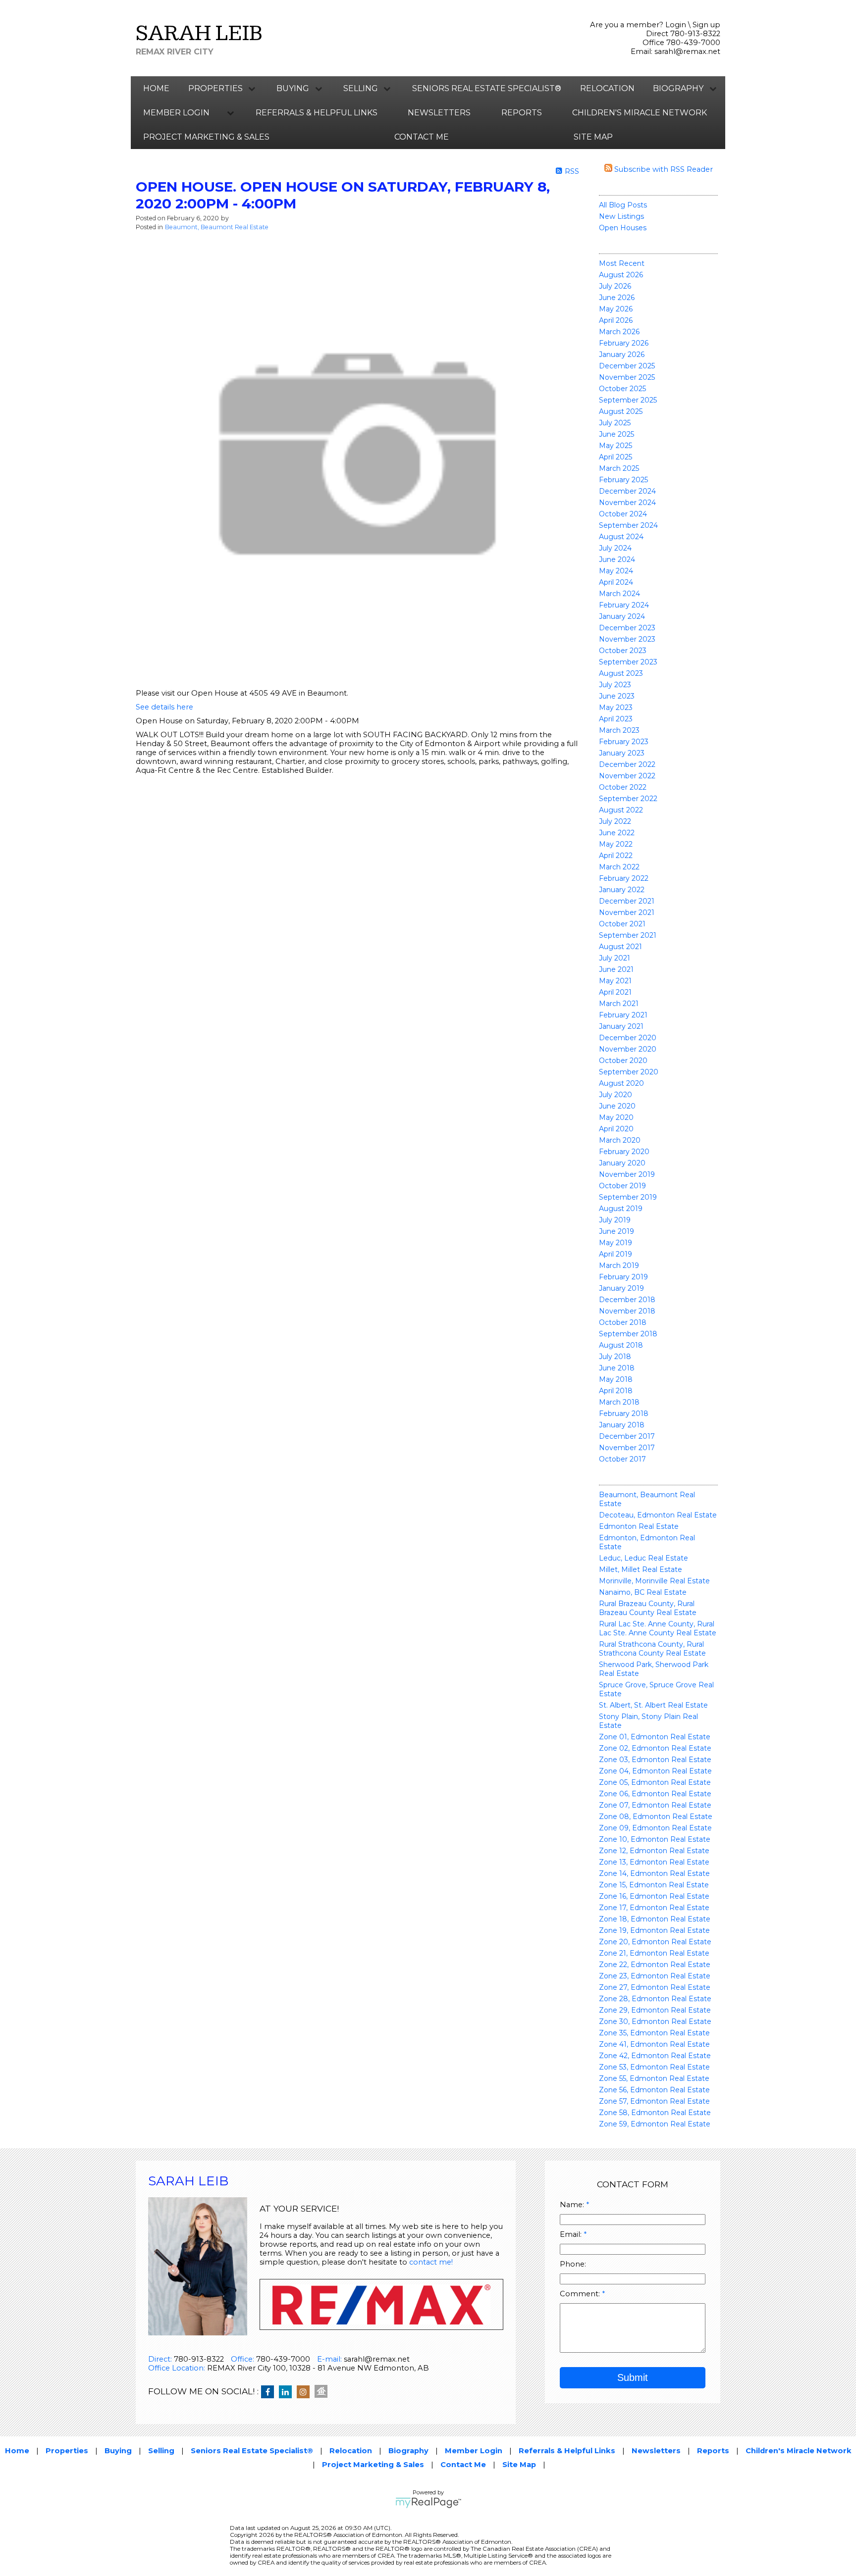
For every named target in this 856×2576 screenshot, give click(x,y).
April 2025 (615, 457)
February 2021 (623, 1015)
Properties (67, 2451)
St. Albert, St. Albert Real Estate (653, 1705)
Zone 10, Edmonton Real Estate (655, 1839)
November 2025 (627, 377)
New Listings (621, 216)
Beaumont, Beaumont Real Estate (217, 227)
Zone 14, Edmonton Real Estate (654, 1873)
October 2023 (623, 651)
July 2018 (615, 1357)
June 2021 (616, 969)
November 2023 (627, 639)
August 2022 (621, 810)
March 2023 (619, 730)
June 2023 (617, 696)
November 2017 (627, 1448)
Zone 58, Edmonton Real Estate (655, 2113)
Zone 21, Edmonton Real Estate (654, 1953)
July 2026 (615, 286)
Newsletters (439, 113)
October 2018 (623, 1322)
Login (676, 25)
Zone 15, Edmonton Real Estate (654, 1885)
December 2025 (627, 366)
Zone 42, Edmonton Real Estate (655, 2056)
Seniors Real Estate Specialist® (487, 88)
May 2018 (616, 1379)
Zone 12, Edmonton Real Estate (654, 1851)
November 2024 (627, 503)
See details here (164, 707)
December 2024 (627, 491)
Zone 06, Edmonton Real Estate (655, 1794)
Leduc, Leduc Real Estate (643, 1558)
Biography (408, 2451)
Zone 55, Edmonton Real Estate (654, 2078)
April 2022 (616, 856)
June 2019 (616, 1231)
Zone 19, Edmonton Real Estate (654, 1930)
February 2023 (624, 742)
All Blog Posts (623, 205)
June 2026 (617, 298)
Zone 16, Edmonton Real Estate (654, 1896)
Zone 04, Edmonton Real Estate (655, 1771)
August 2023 (621, 673)
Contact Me (422, 137)
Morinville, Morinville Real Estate (654, 1581)
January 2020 (622, 1163)
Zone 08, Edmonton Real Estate (656, 1817)
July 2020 (615, 1095)
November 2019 (627, 1174)
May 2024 (616, 571)
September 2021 (628, 935)
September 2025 (628, 400)
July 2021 (615, 958)
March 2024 (619, 594)
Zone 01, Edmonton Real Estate (655, 1737)
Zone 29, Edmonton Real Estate (655, 2010)
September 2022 (628, 799)
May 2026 (616, 309)
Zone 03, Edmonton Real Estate (655, 1760)
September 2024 (628, 525)
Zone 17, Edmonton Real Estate (654, 1908)
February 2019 (623, 1277)
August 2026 (621, 275)
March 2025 (619, 468)
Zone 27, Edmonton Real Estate (655, 1987)
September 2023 (628, 662)
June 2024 (617, 559)
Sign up (706, 25)
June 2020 (617, 1106)
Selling (161, 2451)
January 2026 (622, 354)
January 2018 (622, 1425)
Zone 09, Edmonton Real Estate (655, 1828)
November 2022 (627, 776)
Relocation (607, 88)
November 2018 (627, 1311)
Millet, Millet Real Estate (641, 1569)
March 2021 (619, 1004)
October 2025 (622, 389)
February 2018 (624, 1414)
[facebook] (270, 2392)
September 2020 (629, 1072)
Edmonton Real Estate (639, 1526)
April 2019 (615, 1254)
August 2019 (621, 1209)
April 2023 (616, 719)
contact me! (431, 2262)
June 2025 (616, 434)
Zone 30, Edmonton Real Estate (655, 2021)
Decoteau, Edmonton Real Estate (658, 1515)
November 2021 (627, 912)
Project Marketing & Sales (206, 137)
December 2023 (627, 628)
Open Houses (623, 228)
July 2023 (615, 685)
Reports (522, 113)
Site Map (593, 137)
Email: (572, 2234)
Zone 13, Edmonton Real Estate (654, 1862)
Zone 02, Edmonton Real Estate (655, 1748)
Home (156, 88)
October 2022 (623, 787)
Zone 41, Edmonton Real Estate (654, 2044)
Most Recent (622, 263)
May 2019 (615, 1243)
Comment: (581, 2294)
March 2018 (619, 1402)
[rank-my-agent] (323, 2392)
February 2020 (624, 1152)
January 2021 (621, 1026)
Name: (573, 2205)
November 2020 (628, 1049)
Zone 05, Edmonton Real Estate (655, 1782)
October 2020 (623, 1061)
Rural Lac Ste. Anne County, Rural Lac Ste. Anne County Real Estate (658, 1628)
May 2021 (615, 981)
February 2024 (624, 605)
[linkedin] (288, 2392)
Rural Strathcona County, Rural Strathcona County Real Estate (652, 1649)
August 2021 (620, 947)
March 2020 (620, 1140)
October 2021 (622, 924)
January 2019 (621, 1288)
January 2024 (622, 616)
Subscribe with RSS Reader (663, 169)
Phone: (573, 2264)
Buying (118, 2451)
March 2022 (619, 867)
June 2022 (617, 833)
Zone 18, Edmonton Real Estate (655, 1919)
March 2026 (619, 332)
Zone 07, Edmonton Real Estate (655, 1805)
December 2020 (628, 1038)
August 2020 (621, 1083)
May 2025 (615, 446)
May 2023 (616, 707)
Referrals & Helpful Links (317, 113)
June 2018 (617, 1368)
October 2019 (622, 1186)
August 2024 (621, 537)
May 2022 (616, 844)
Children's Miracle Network (640, 113)
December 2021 (627, 901)
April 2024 (616, 582)
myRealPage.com (428, 2503)
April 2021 (615, 992)
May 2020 (616, 1117)
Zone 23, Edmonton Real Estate (655, 1976)
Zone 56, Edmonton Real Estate (654, 2090)
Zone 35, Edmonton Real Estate (654, 2033)
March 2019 (619, 1265)
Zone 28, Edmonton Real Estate (655, 1999)
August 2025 (621, 411)
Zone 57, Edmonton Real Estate (654, 2101)
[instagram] (306, 2392)
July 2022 (615, 821)
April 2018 (616, 1391)
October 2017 (622, 1459)
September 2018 (628, 1334)
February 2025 (623, 480)
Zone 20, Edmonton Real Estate (655, 1942)
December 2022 (627, 764)
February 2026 (624, 343)
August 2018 (621, 1345)
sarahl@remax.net (687, 51)
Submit (633, 2377)
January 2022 (622, 890)
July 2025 (615, 423)
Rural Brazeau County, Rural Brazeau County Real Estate (648, 1608)
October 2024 (623, 514)
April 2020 (616, 1129)
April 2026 (616, 320)
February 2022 (624, 878)
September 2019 (628, 1197)
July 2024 (615, 548)
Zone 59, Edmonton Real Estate (655, 2124)
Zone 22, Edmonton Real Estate (655, 1965)
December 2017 (627, 1436)
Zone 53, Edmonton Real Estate (654, 2067)
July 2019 (615, 1220)
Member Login (474, 2451)
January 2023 (622, 753)
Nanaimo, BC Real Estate (643, 1592)
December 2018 (627, 1300)
